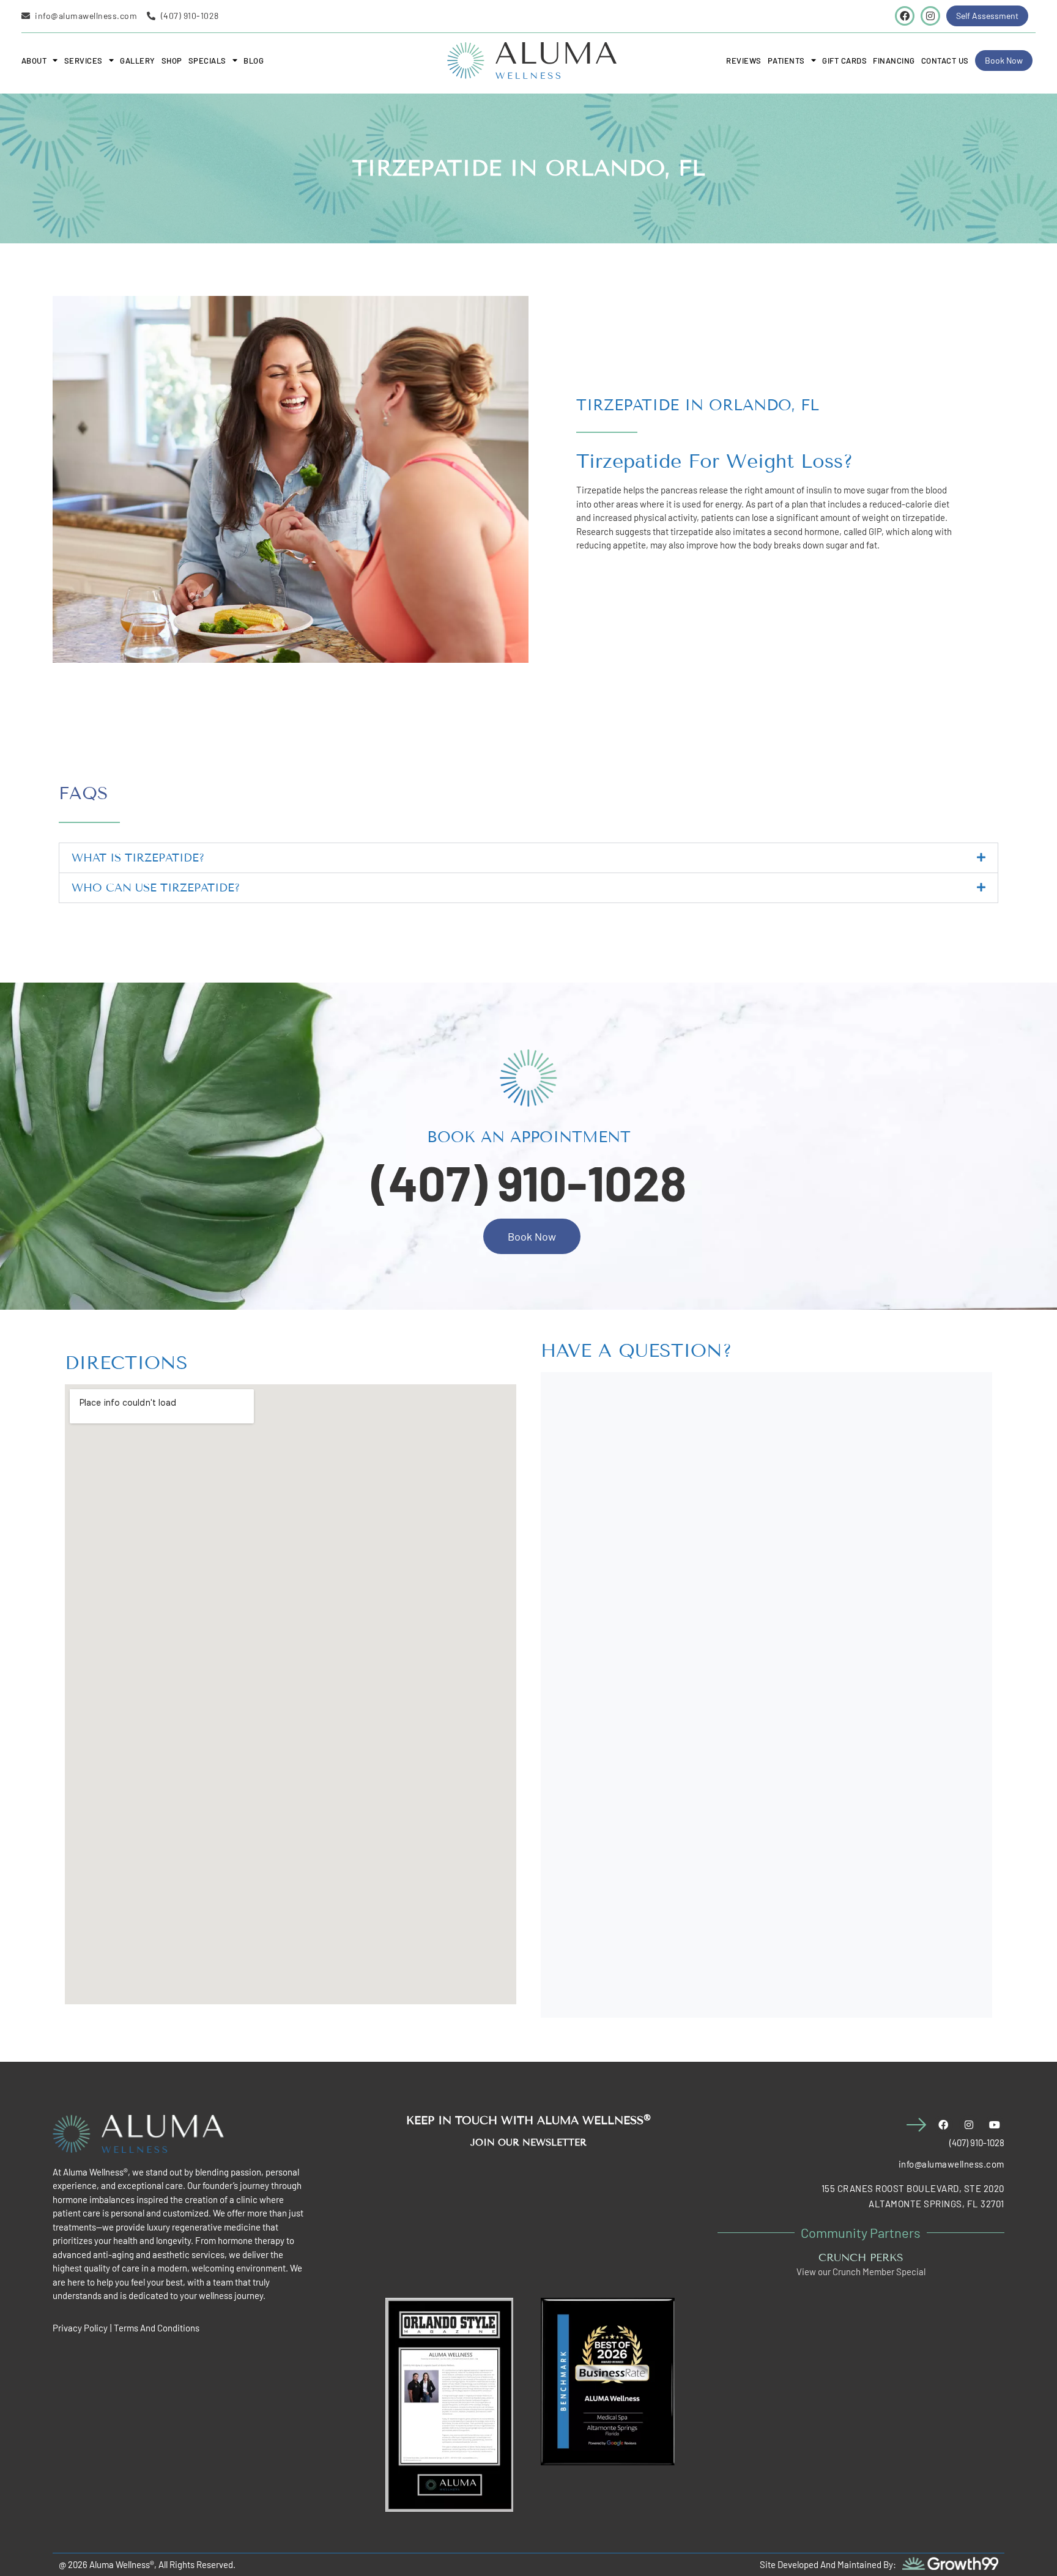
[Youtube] (995, 2125)
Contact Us (945, 61)
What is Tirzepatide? (138, 858)
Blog (254, 61)
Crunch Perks (861, 2258)
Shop (172, 61)
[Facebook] (905, 16)
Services (83, 61)
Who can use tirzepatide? (156, 888)
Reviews (744, 61)
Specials (207, 61)
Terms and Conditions (157, 2328)
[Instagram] (930, 16)
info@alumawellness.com (951, 2164)
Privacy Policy (80, 2328)
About (34, 61)
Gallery (138, 61)
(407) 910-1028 (529, 1182)
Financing (894, 61)
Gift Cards (844, 61)
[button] (528, 858)
